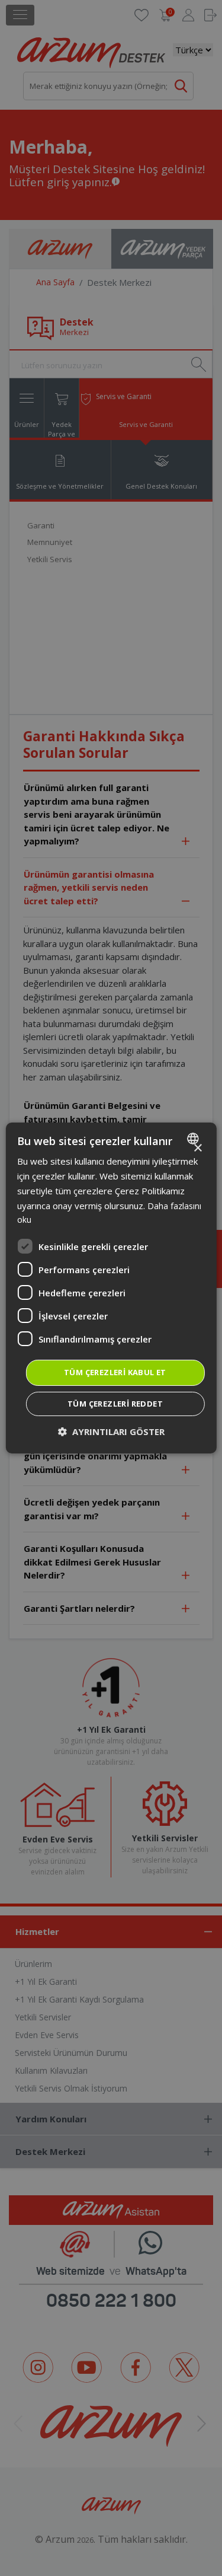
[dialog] (111, 1288)
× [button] (197, 1148)
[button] (111, 1432)
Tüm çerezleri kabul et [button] (115, 1372)
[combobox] (194, 1139)
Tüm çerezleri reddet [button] (115, 1404)
